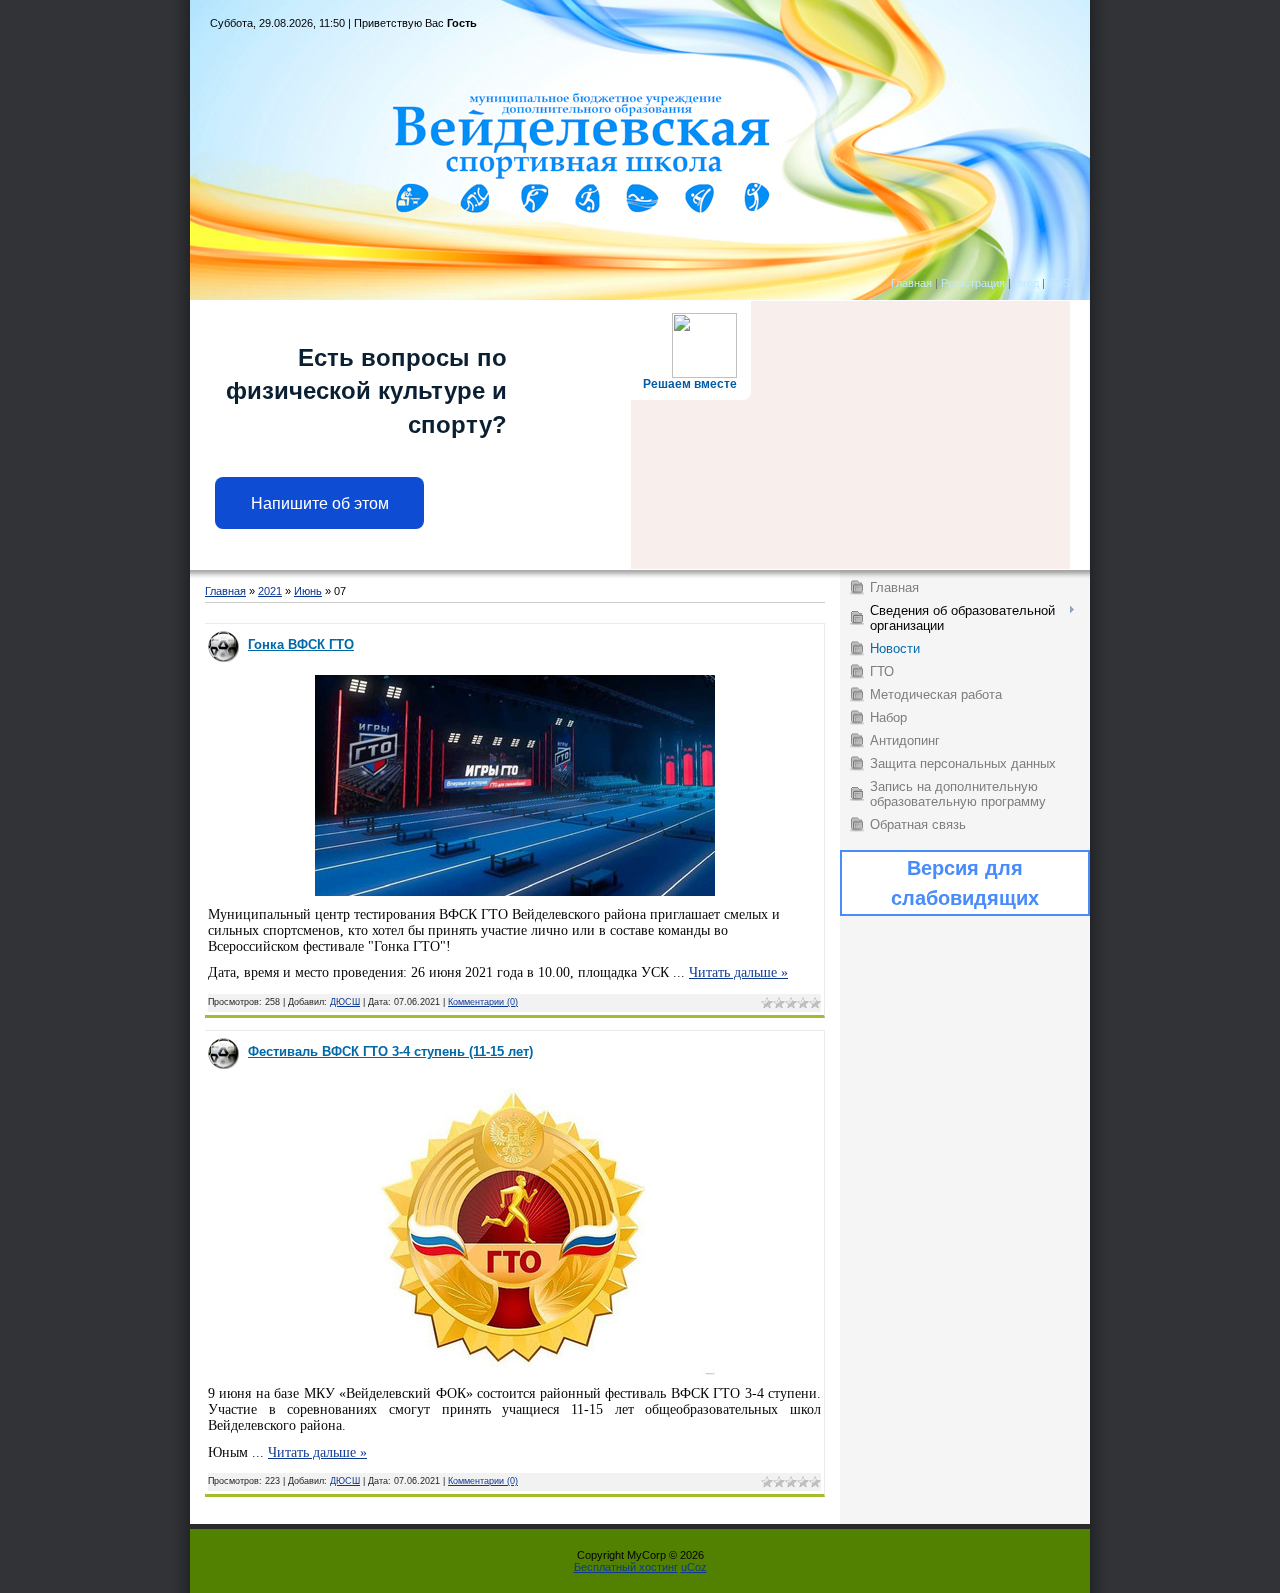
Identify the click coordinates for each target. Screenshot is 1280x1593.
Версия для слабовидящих (965, 883)
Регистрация (973, 283)
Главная (911, 283)
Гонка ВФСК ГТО (301, 644)
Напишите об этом (320, 503)
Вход (1026, 283)
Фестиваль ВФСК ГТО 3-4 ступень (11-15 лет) (390, 1051)
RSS (1059, 283)
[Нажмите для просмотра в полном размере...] (515, 892)
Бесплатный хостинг (626, 1567)
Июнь (308, 591)
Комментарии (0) (483, 1002)
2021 (270, 591)
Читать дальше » (738, 972)
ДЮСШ (345, 1002)
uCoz (694, 1567)
